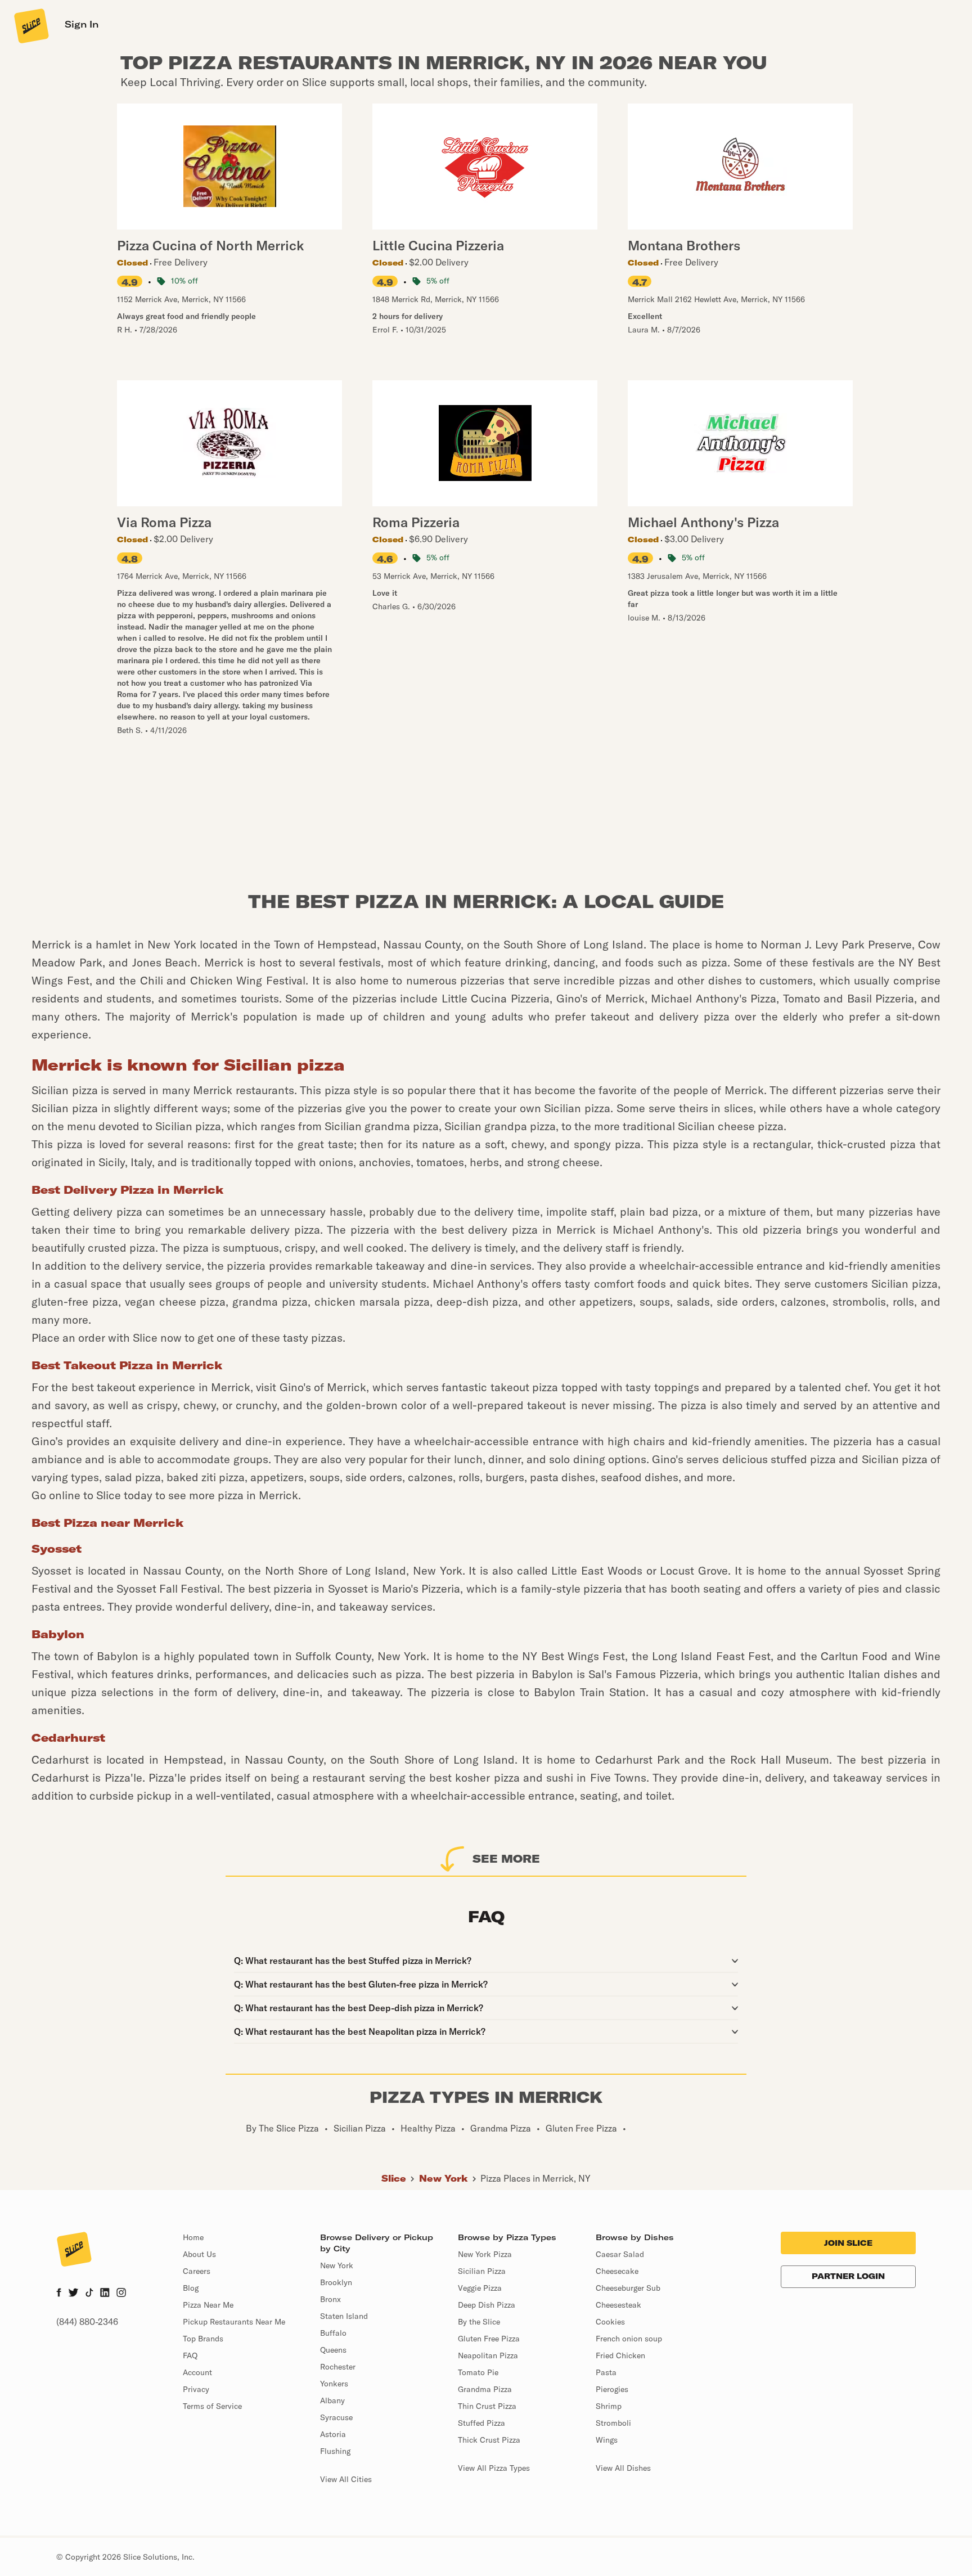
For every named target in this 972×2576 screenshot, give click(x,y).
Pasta (606, 2372)
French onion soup (629, 2339)
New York (444, 2178)
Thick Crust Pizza (489, 2440)
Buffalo (333, 2333)
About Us (199, 2254)
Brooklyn (336, 2282)
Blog (191, 2288)
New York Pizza (485, 2254)
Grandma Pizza (485, 2389)
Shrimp (609, 2406)
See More (506, 1858)
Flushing (335, 2451)
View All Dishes (623, 2468)
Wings (607, 2440)
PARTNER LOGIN (848, 2276)
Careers (197, 2271)
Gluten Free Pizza (489, 2339)
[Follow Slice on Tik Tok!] (89, 2294)
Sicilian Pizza (482, 2271)
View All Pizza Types (494, 2468)
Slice (394, 2178)
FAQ (190, 2355)
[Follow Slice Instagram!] (121, 2294)
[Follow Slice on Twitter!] (73, 2294)
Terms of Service (212, 2406)
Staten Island (344, 2316)
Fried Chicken (620, 2355)
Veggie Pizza (480, 2288)
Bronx (330, 2299)
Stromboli (613, 2423)
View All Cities (346, 2479)
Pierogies (612, 2389)
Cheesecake (617, 2271)
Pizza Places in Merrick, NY (535, 2178)
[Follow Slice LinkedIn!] (105, 2294)
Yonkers (334, 2384)
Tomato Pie (478, 2372)
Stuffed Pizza (481, 2423)
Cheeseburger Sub (628, 2288)
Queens (333, 2350)
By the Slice (479, 2322)
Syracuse (336, 2417)
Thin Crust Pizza (487, 2406)
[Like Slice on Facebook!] (59, 2294)
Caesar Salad (620, 2254)
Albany (332, 2400)
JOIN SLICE (848, 2243)
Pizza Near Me (208, 2305)
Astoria (333, 2434)
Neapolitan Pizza (488, 2355)
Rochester (338, 2367)
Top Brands (203, 2339)
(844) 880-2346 (87, 2322)
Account (197, 2372)
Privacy (196, 2389)
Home (193, 2237)
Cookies (610, 2322)
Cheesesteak (618, 2305)
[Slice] (30, 25)
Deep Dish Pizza (487, 2305)
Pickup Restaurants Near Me (234, 2322)
